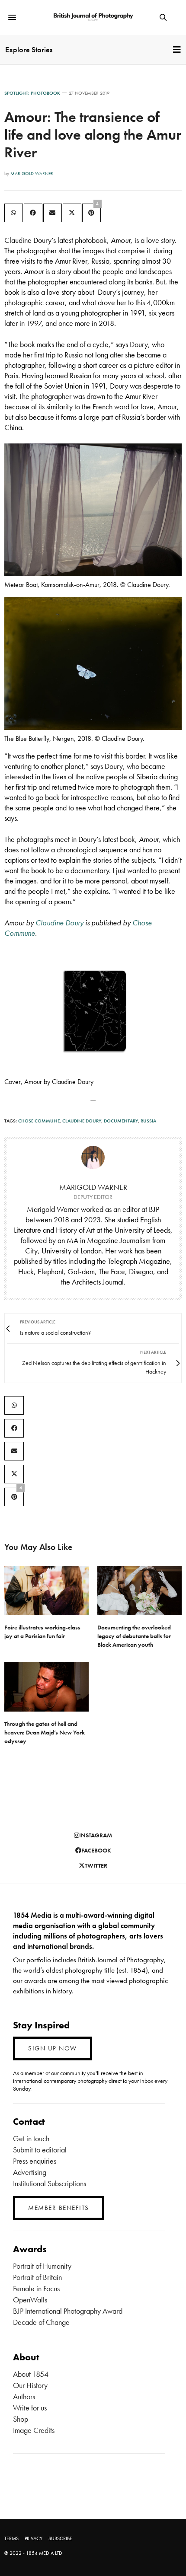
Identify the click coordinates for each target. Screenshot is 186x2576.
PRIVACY (34, 2538)
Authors (24, 2396)
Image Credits (34, 2430)
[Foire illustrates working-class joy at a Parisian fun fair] (46, 1591)
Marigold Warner (32, 173)
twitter (96, 1865)
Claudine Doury (82, 1121)
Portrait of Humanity (42, 2266)
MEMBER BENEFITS (59, 2208)
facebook (96, 1850)
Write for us (30, 2408)
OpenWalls (30, 2300)
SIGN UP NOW (53, 2048)
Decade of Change (41, 2322)
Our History (30, 2385)
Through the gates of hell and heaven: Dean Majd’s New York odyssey (45, 1732)
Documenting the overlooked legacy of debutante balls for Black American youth (134, 1636)
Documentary (121, 1121)
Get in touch (31, 2138)
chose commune (39, 1121)
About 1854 (31, 2374)
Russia (148, 1121)
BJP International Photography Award (68, 2311)
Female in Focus (36, 2288)
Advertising (30, 2172)
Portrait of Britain (37, 2277)
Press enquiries (35, 2161)
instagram (96, 1835)
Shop (21, 2419)
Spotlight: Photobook (32, 93)
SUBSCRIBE (60, 2538)
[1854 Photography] (93, 18)
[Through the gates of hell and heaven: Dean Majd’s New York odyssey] (46, 1687)
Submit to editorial (40, 2150)
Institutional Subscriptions (50, 2183)
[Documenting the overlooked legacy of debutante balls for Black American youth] (139, 1591)
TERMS (11, 2538)
